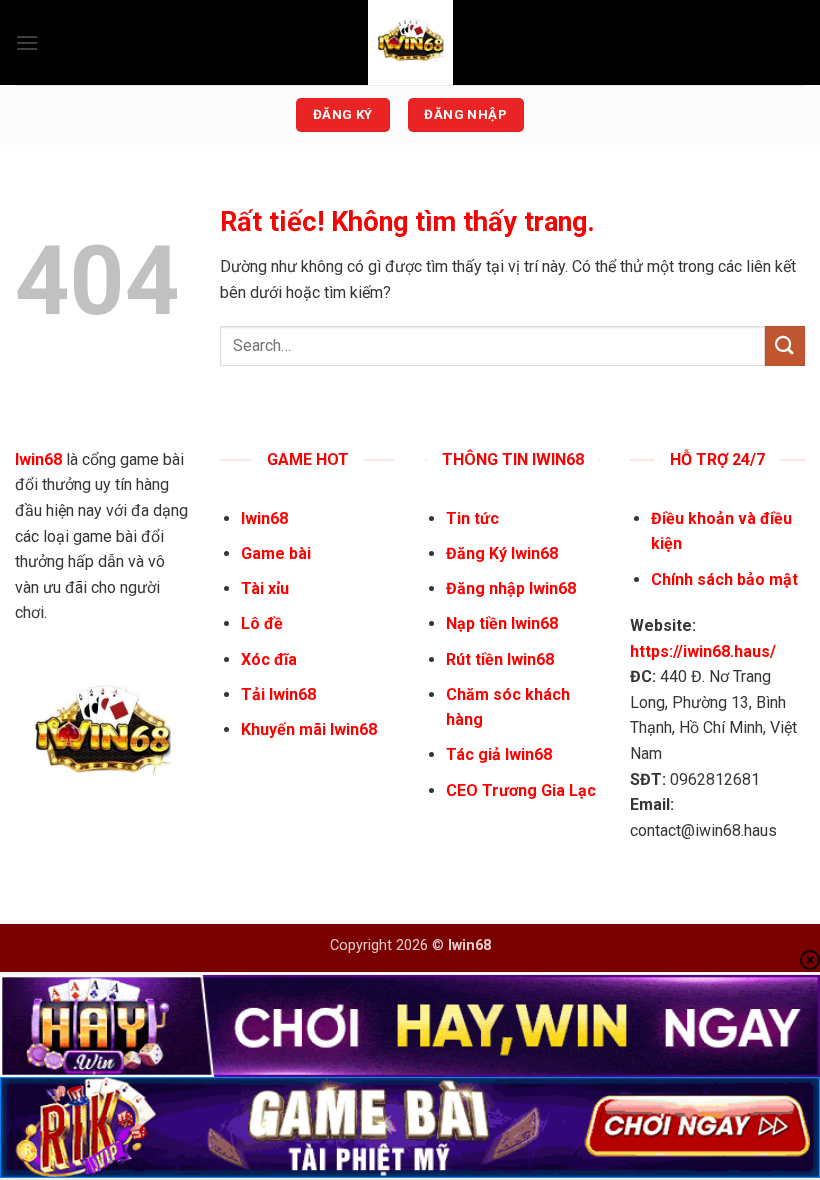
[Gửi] (785, 345)
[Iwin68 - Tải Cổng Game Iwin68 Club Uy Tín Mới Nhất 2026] (410, 42)
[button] (27, 42)
